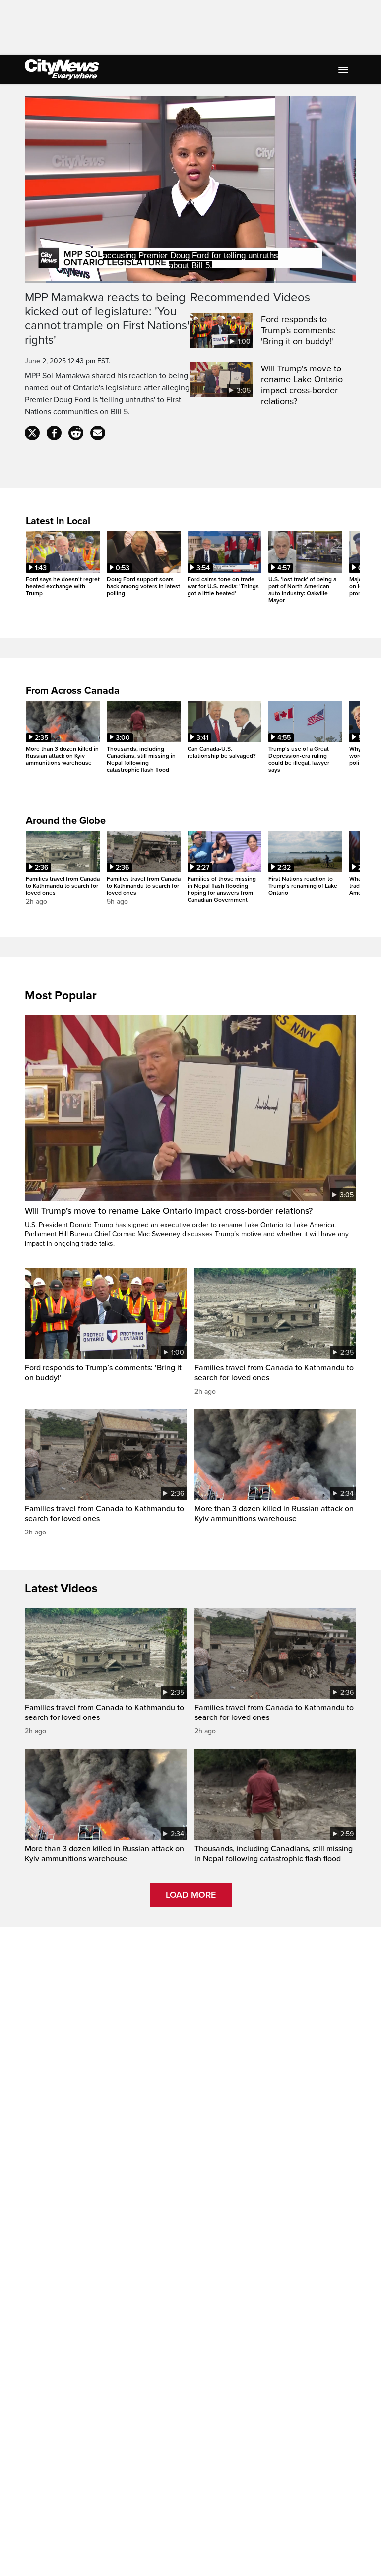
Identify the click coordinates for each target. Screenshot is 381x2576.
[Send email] (98, 433)
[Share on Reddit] (76, 433)
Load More (191, 1895)
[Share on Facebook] (54, 433)
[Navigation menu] (344, 69)
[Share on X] (32, 433)
